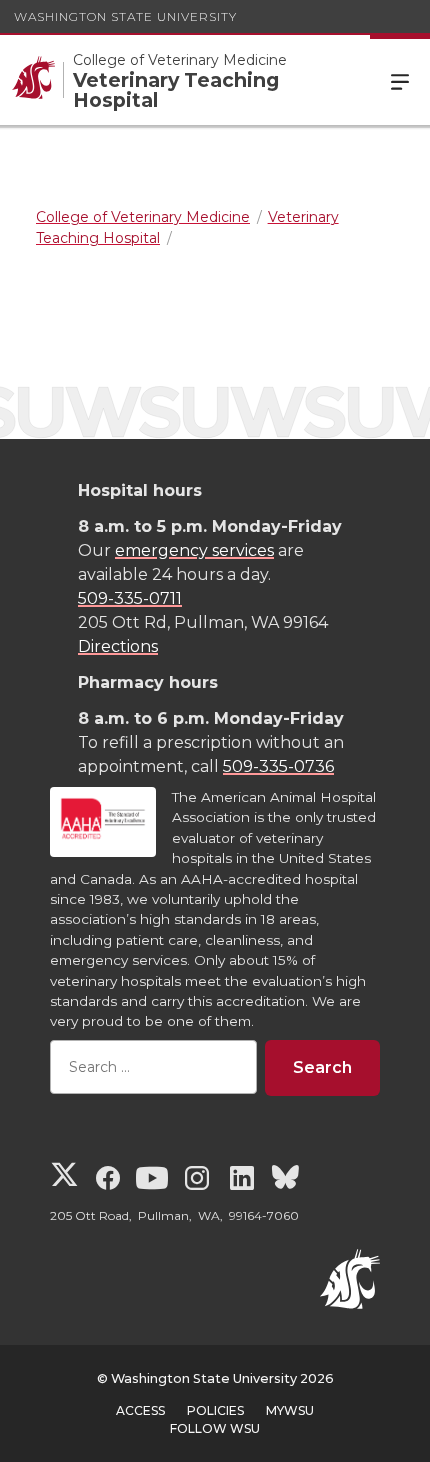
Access (140, 1410)
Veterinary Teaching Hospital (176, 90)
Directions (118, 646)
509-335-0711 (130, 598)
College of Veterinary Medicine (180, 60)
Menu (400, 80)
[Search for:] (153, 1067)
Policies (215, 1410)
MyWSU (290, 1410)
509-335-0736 (278, 766)
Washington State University (125, 16)
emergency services (194, 550)
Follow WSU (215, 1428)
